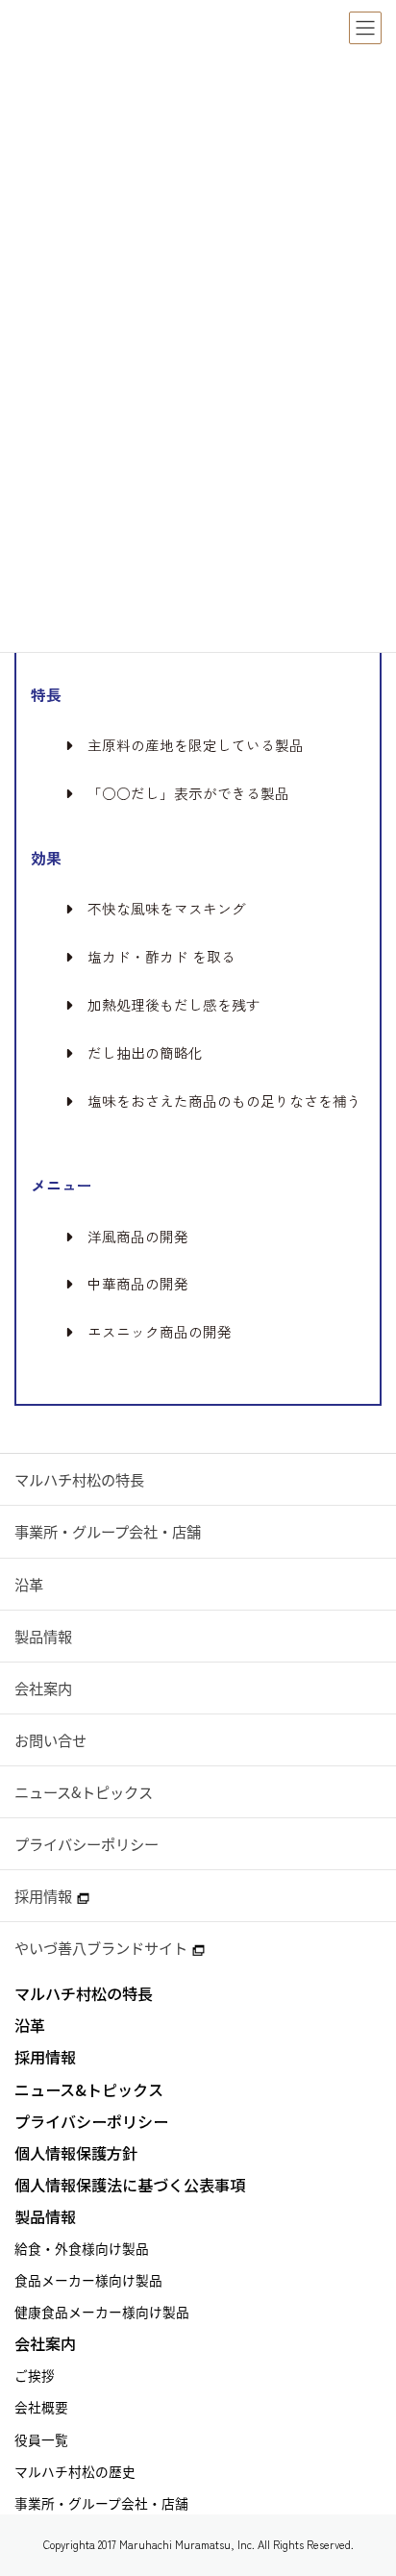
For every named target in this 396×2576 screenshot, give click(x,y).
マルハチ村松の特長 (79, 1479)
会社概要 (41, 2407)
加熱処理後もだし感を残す (174, 1005)
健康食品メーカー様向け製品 (102, 2312)
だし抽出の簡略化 (145, 1053)
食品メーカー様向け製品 (88, 2280)
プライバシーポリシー (87, 1844)
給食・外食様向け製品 (82, 2248)
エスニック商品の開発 (160, 1332)
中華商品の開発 (138, 1284)
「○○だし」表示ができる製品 (188, 793)
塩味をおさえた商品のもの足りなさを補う (224, 1101)
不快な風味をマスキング (167, 909)
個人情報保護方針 (76, 2153)
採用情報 (43, 1896)
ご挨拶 (35, 2375)
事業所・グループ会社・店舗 (108, 1531)
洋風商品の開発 (138, 1237)
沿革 (29, 1584)
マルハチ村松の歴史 (75, 2471)
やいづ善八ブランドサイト (101, 1948)
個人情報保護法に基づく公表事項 (130, 2185)
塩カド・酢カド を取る (161, 957)
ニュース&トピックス (84, 1792)
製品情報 (43, 1636)
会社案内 (43, 1688)
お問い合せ (50, 1740)
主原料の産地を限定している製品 (196, 745)
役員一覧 (41, 2439)
